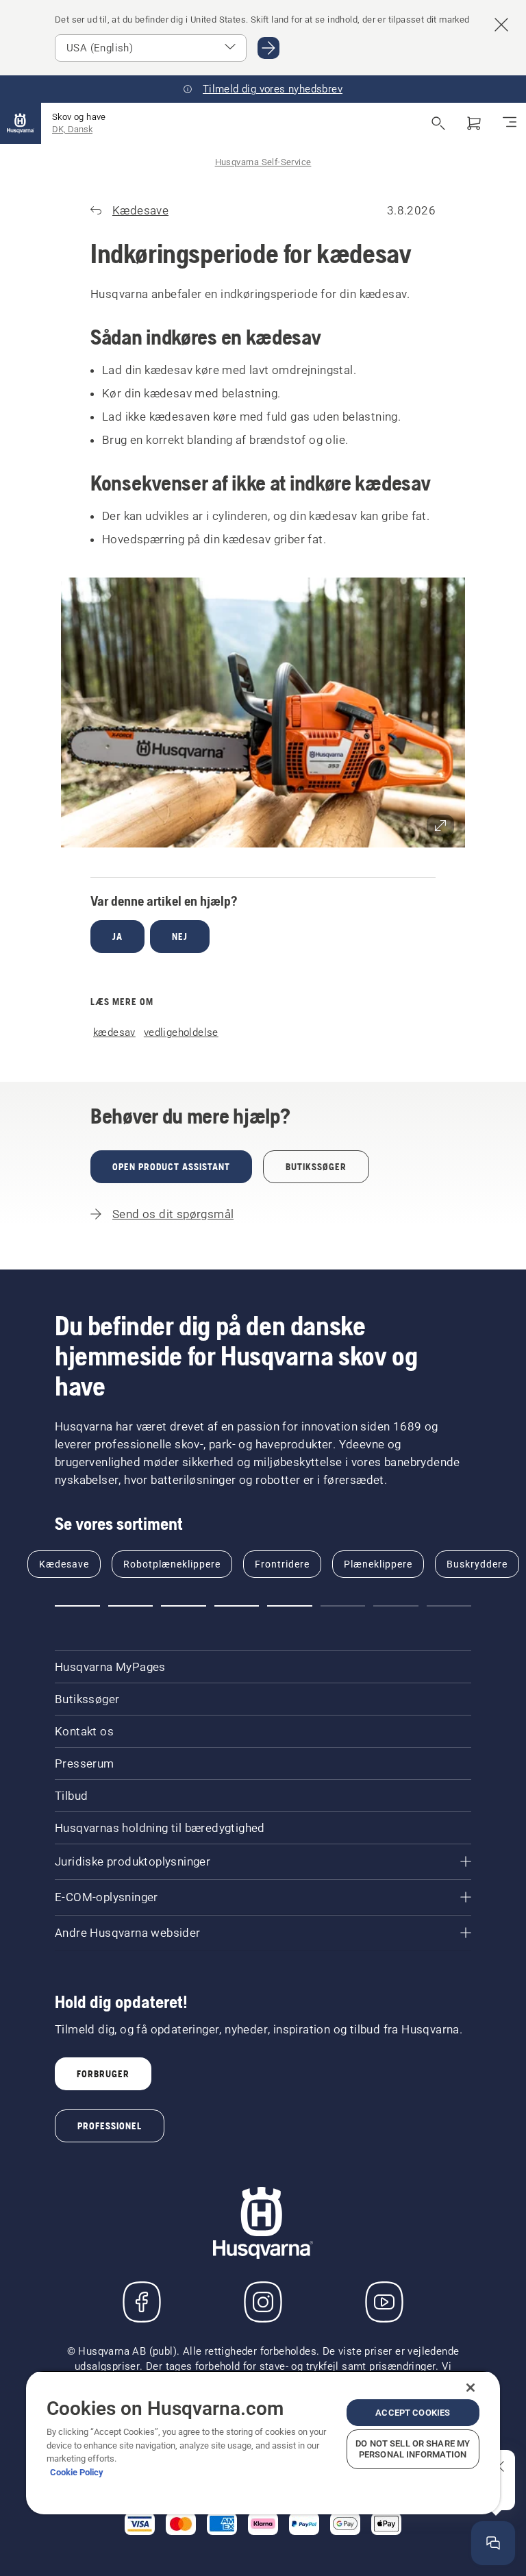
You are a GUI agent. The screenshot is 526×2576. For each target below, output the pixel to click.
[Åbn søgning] (438, 123)
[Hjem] (21, 123)
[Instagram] (263, 2302)
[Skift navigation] (510, 123)
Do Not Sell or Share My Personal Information (413, 2449)
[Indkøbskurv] (474, 123)
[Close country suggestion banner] (501, 25)
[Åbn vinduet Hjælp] (493, 2543)
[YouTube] (384, 2302)
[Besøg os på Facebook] (142, 2302)
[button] (263, 713)
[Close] (471, 2388)
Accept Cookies (413, 2413)
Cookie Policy (77, 2472)
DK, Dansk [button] (72, 129)
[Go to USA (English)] (268, 48)
